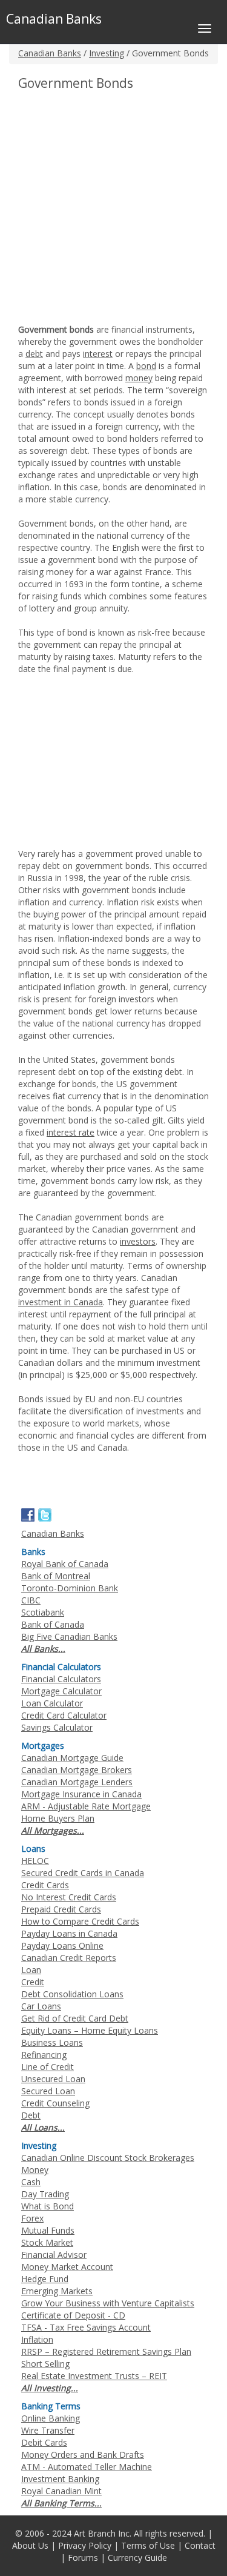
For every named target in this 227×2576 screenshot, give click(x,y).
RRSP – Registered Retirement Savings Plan (106, 2351)
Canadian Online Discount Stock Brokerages (108, 2158)
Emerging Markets (57, 2291)
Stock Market (47, 2242)
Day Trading (45, 2194)
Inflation (37, 2339)
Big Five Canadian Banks (69, 1636)
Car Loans (41, 2006)
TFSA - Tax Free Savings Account (86, 2327)
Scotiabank (43, 1612)
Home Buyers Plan (58, 1818)
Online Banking (51, 2418)
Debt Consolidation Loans (72, 1994)
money (139, 378)
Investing (107, 53)
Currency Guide (137, 2558)
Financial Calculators (61, 1679)
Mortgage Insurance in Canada (81, 1794)
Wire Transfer (48, 2430)
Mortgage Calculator (61, 1691)
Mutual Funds (48, 2230)
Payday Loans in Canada (69, 1933)
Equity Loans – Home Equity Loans (90, 2030)
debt (34, 354)
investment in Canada (61, 1302)
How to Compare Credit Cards (80, 1921)
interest (98, 354)
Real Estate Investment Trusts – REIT (94, 2376)
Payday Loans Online (62, 1945)
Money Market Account (67, 2267)
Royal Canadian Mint (61, 2491)
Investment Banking (60, 2479)
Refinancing (44, 2055)
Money (35, 2170)
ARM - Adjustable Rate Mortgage (86, 1806)
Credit (33, 1982)
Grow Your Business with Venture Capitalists (108, 2303)
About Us (30, 2545)
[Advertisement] (113, 210)
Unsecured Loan (53, 2079)
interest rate (71, 1132)
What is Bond (48, 2206)
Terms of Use (148, 2545)
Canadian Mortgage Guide (72, 1758)
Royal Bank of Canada (65, 1564)
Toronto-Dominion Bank (70, 1588)
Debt (31, 2115)
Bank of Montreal (56, 1576)
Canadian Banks (50, 53)
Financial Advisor (54, 2255)
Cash (31, 2182)
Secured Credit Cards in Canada (83, 1873)
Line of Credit (48, 2067)
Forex (32, 2218)
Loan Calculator (52, 1703)
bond (146, 366)
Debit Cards (44, 2442)
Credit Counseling (55, 2103)
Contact (200, 2545)
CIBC (31, 1600)
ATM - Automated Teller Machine (87, 2467)
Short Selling (45, 2364)
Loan (31, 1970)
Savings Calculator (57, 1727)
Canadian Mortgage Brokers (77, 1770)
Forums (83, 2558)
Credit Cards (45, 1885)
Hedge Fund (45, 2279)
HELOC (35, 1861)
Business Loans (52, 2042)
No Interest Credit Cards (69, 1897)
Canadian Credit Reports (69, 1958)
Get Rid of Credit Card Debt (75, 2018)
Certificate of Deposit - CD (73, 2315)
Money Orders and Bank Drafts (83, 2455)
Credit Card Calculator (64, 1715)
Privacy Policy (85, 2545)
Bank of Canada (53, 1624)
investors (138, 1241)
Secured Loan (48, 2091)
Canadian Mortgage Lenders (77, 1782)
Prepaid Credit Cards (61, 1909)
